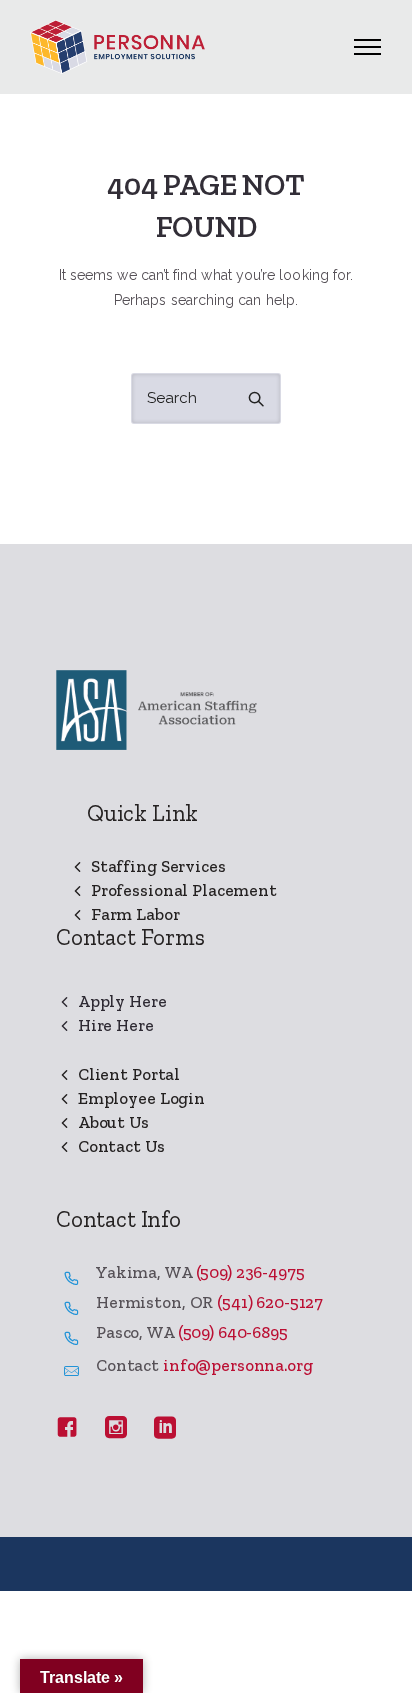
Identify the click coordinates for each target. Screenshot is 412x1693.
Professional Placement (184, 890)
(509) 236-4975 (250, 1272)
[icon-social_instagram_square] (122, 1428)
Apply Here (122, 1001)
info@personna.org (238, 1365)
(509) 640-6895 (233, 1332)
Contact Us (121, 1146)
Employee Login (141, 1098)
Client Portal (129, 1074)
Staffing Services (158, 866)
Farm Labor (135, 914)
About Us (113, 1122)
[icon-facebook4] (73, 1428)
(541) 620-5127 (270, 1302)
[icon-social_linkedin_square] (165, 1428)
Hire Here (116, 1025)
